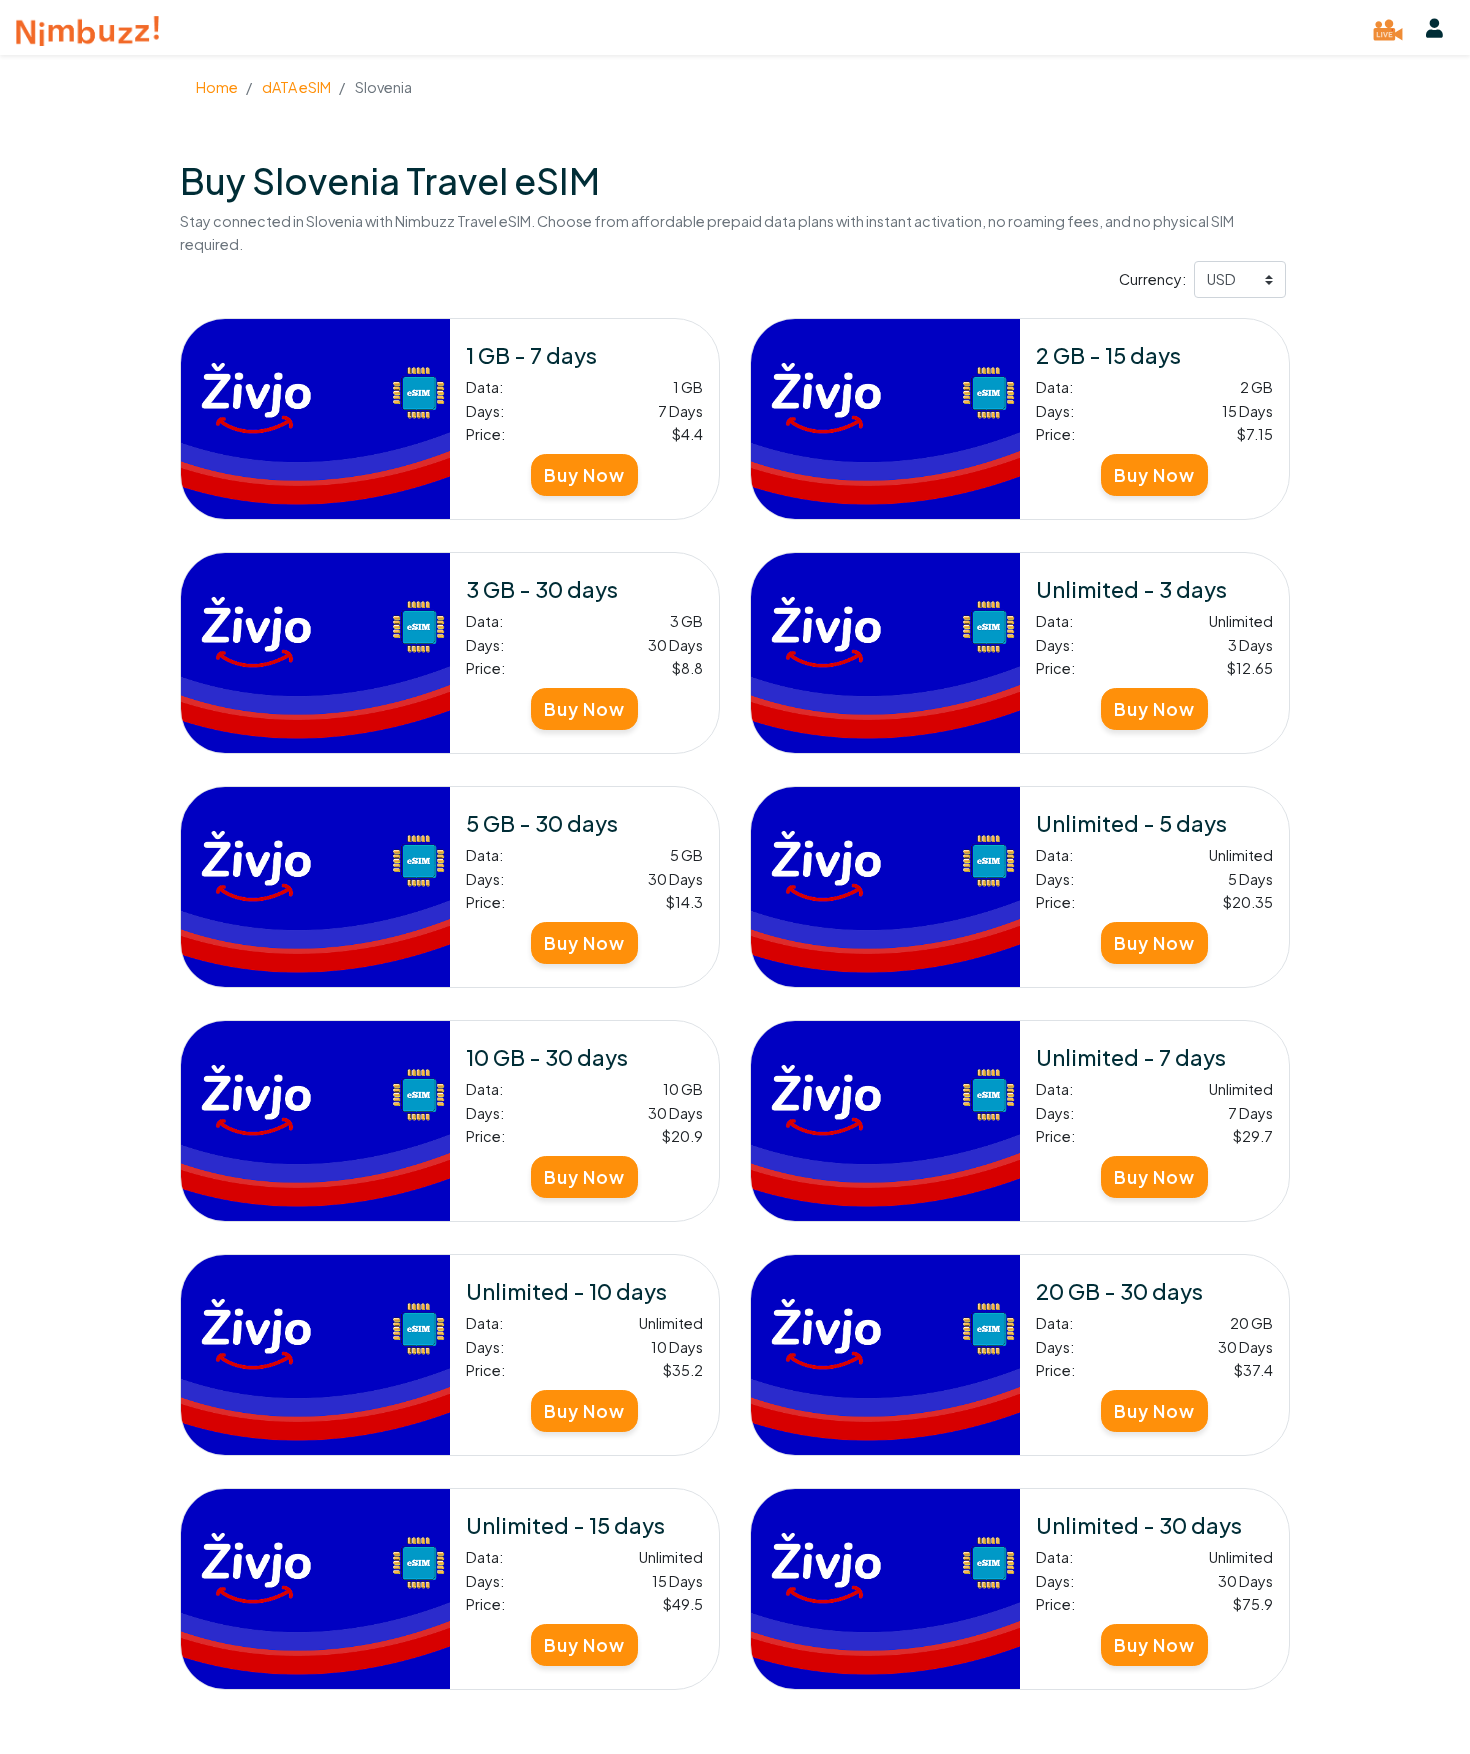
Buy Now (584, 475)
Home (217, 87)
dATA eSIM (295, 87)
